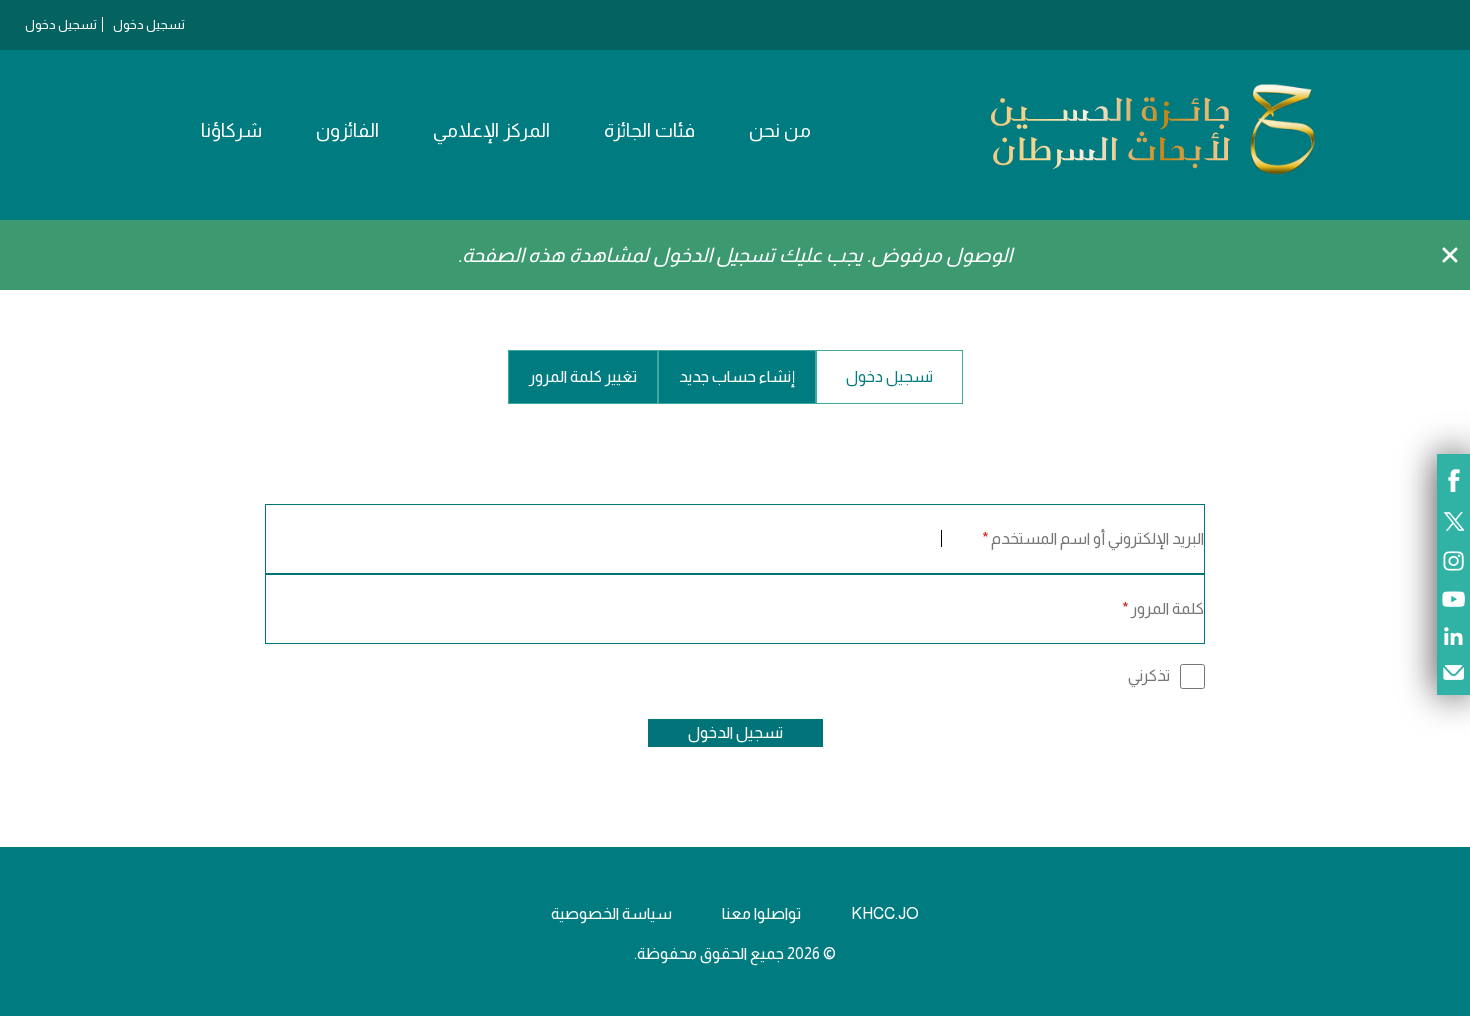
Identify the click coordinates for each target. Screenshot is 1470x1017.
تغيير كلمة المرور (583, 376)
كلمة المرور (1167, 608)
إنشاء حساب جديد (737, 376)
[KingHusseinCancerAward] (1153, 174)
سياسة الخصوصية (611, 913)
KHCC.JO (885, 913)
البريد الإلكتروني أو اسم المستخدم (1097, 538)
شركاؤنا (231, 130)
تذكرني (1149, 675)
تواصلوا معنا (761, 913)
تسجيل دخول (149, 24)
